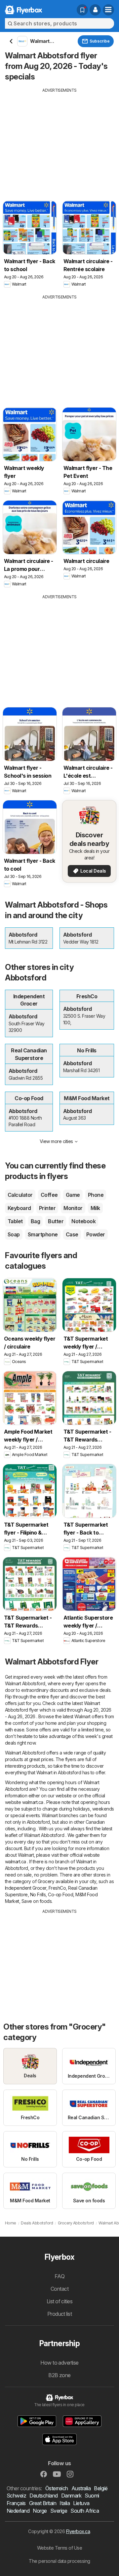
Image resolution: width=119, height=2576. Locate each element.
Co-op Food (60, 1894)
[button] (95, 10)
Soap (14, 1234)
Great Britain (43, 2503)
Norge (40, 2511)
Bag (35, 1221)
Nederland (18, 2511)
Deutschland (43, 2496)
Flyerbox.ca (78, 2531)
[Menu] (108, 10)
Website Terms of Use (60, 2548)
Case (72, 1234)
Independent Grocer (26, 1888)
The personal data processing (59, 2561)
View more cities (56, 1141)
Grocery (46, 1881)
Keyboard (19, 1208)
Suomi (92, 2496)
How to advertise (59, 2363)
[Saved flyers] (82, 10)
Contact (59, 2289)
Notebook (83, 1221)
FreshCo (57, 1888)
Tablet (15, 1221)
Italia (65, 2503)
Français (16, 2503)
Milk (95, 1208)
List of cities (60, 2301)
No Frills (38, 1894)
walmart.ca (33, 1802)
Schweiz (16, 2496)
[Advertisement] (59, 140)
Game (73, 1195)
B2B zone (59, 2375)
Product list (60, 2314)
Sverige (59, 2511)
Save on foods (37, 1901)
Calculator (20, 1195)
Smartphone (43, 1234)
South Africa (85, 2511)
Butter (56, 1221)
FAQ (59, 2276)
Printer (47, 1208)
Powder (96, 1234)
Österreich (57, 2488)
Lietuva (81, 2503)
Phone (96, 1195)
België (101, 2488)
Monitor (73, 1208)
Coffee (49, 1195)
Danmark (71, 2496)
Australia (81, 2488)
